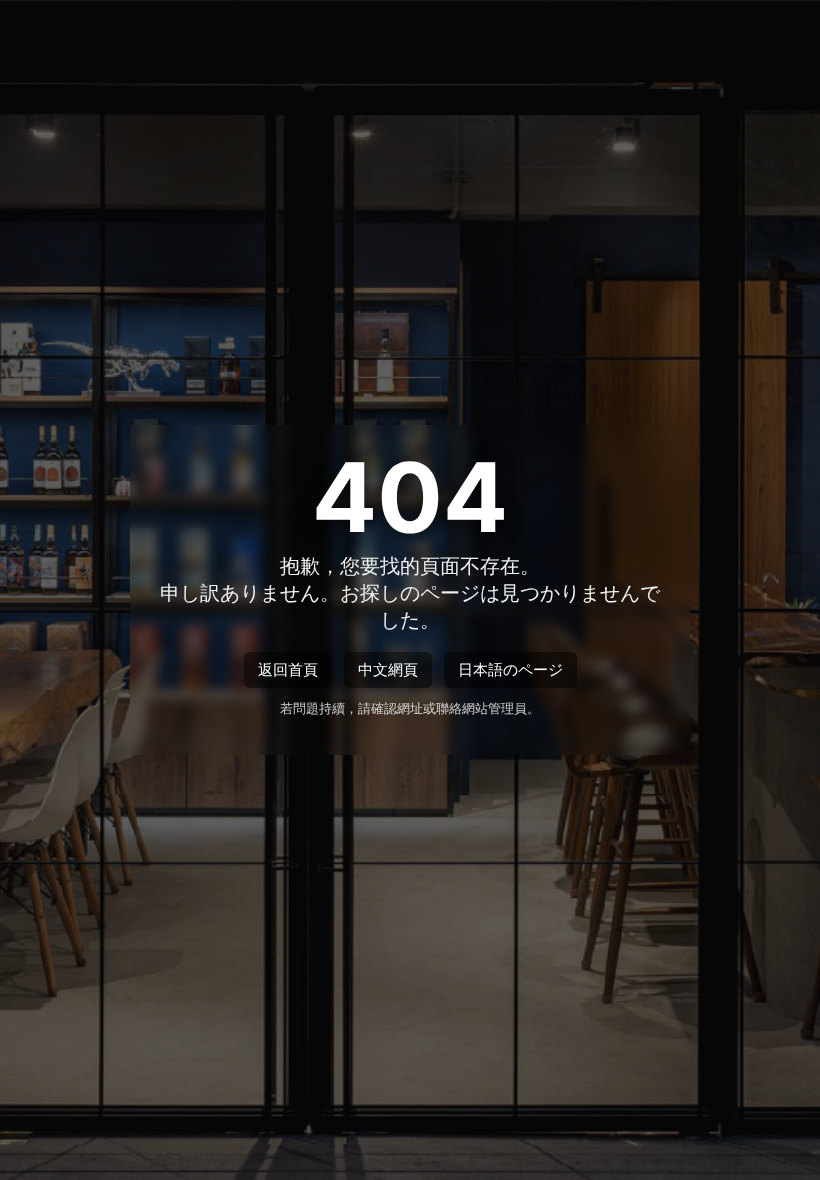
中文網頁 (388, 669)
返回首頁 (288, 669)
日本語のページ (510, 669)
